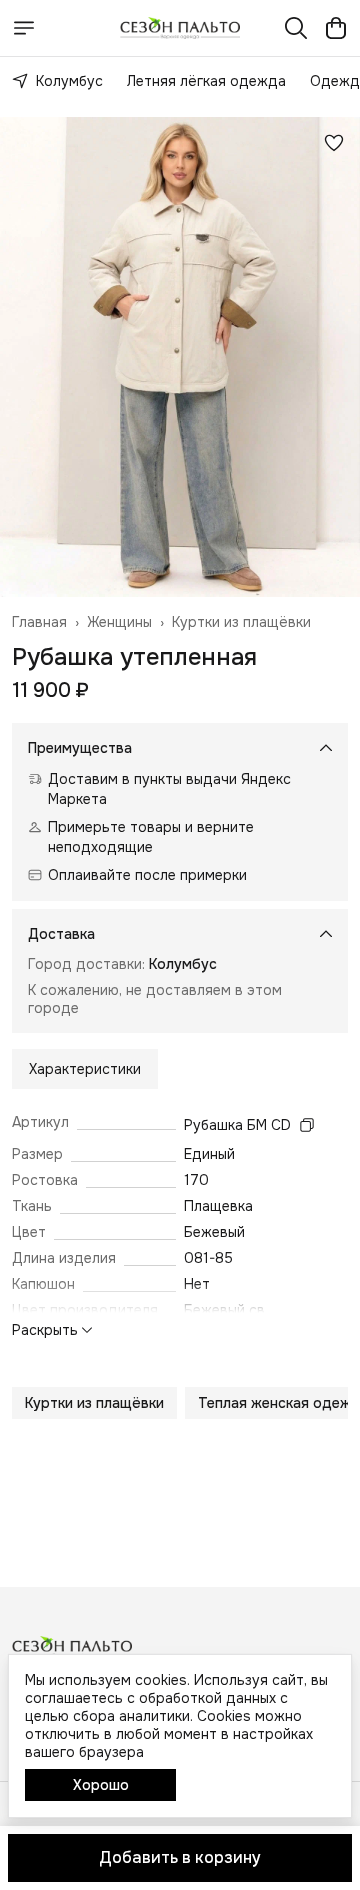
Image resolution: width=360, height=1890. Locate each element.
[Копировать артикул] (307, 1125)
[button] (94, 1403)
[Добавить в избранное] (334, 143)
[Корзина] (336, 28)
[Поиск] (296, 28)
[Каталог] (24, 28)
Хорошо (101, 1785)
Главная (39, 622)
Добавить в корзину (180, 1857)
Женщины (119, 622)
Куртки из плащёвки (241, 622)
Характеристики (85, 1069)
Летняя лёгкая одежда (206, 81)
